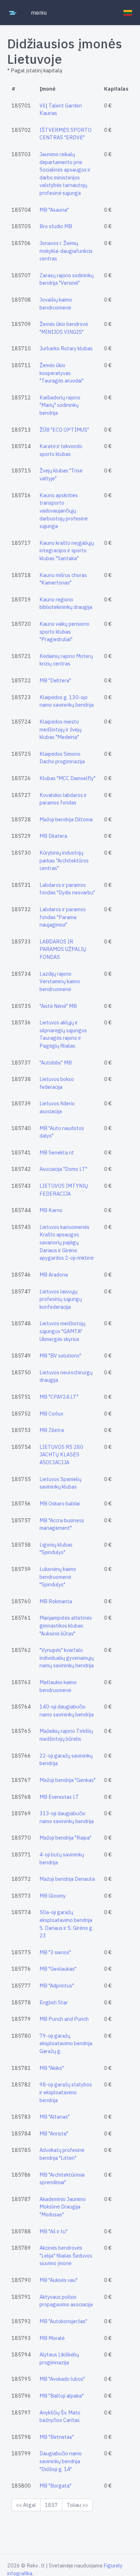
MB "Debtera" (55, 680)
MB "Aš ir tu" (53, 2231)
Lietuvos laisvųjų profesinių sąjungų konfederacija (61, 1299)
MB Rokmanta (56, 1601)
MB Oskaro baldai (60, 1503)
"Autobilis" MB (56, 1063)
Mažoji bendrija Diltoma (66, 819)
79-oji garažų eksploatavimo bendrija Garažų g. (66, 2043)
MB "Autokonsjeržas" (63, 2321)
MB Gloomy (53, 1896)
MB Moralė (52, 2338)
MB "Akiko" (52, 2068)
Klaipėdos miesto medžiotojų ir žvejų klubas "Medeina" (60, 729)
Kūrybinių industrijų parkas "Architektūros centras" (64, 860)
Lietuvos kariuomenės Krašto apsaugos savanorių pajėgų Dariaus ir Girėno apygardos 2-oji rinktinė (67, 1242)
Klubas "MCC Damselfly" (67, 778)
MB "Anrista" (54, 2133)
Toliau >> (77, 2505)
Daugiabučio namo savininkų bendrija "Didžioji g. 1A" (61, 2461)
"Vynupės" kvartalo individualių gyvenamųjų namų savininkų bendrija (67, 1658)
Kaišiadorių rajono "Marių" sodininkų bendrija (60, 405)
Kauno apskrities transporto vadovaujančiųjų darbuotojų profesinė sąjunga (64, 511)
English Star (54, 2002)
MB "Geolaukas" (58, 1969)
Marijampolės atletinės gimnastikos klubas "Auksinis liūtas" (66, 1625)
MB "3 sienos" (55, 1952)
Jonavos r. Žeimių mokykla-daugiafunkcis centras (66, 251)
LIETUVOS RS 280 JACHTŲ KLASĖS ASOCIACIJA (61, 1455)
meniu (39, 13)
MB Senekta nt (57, 1152)
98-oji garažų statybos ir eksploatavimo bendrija (66, 2092)
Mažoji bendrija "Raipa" (66, 1838)
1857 (51, 2505)
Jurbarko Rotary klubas (66, 348)
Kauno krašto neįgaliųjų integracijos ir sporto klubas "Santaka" (67, 551)
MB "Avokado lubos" (62, 2379)
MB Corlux (51, 1414)
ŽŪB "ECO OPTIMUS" (64, 430)
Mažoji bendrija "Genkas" (67, 1780)
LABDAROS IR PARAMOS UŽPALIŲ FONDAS (63, 949)
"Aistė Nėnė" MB (58, 1006)
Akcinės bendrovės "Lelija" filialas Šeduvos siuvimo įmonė (66, 2255)
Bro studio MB (56, 226)
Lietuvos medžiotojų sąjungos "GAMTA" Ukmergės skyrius (62, 1331)
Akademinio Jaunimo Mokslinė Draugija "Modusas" (63, 2207)
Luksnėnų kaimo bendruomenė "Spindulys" (58, 1577)
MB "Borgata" (55, 2486)
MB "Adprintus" (57, 1986)
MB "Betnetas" (57, 2437)
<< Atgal (26, 2505)
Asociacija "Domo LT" (63, 1169)
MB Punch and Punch (64, 2019)
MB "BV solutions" (60, 1356)
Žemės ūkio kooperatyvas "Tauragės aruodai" (62, 373)
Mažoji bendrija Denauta (67, 1879)
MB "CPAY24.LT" (59, 1397)
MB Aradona (54, 1275)
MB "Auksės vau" (59, 2280)
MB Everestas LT (59, 1797)
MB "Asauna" (54, 210)
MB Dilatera (53, 836)
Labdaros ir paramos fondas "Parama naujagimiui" (63, 917)
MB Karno (51, 1210)
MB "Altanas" (55, 2117)
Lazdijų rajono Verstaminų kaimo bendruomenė (60, 981)
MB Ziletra (52, 1430)
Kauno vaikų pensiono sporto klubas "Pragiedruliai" (64, 631)
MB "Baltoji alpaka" (62, 2396)
